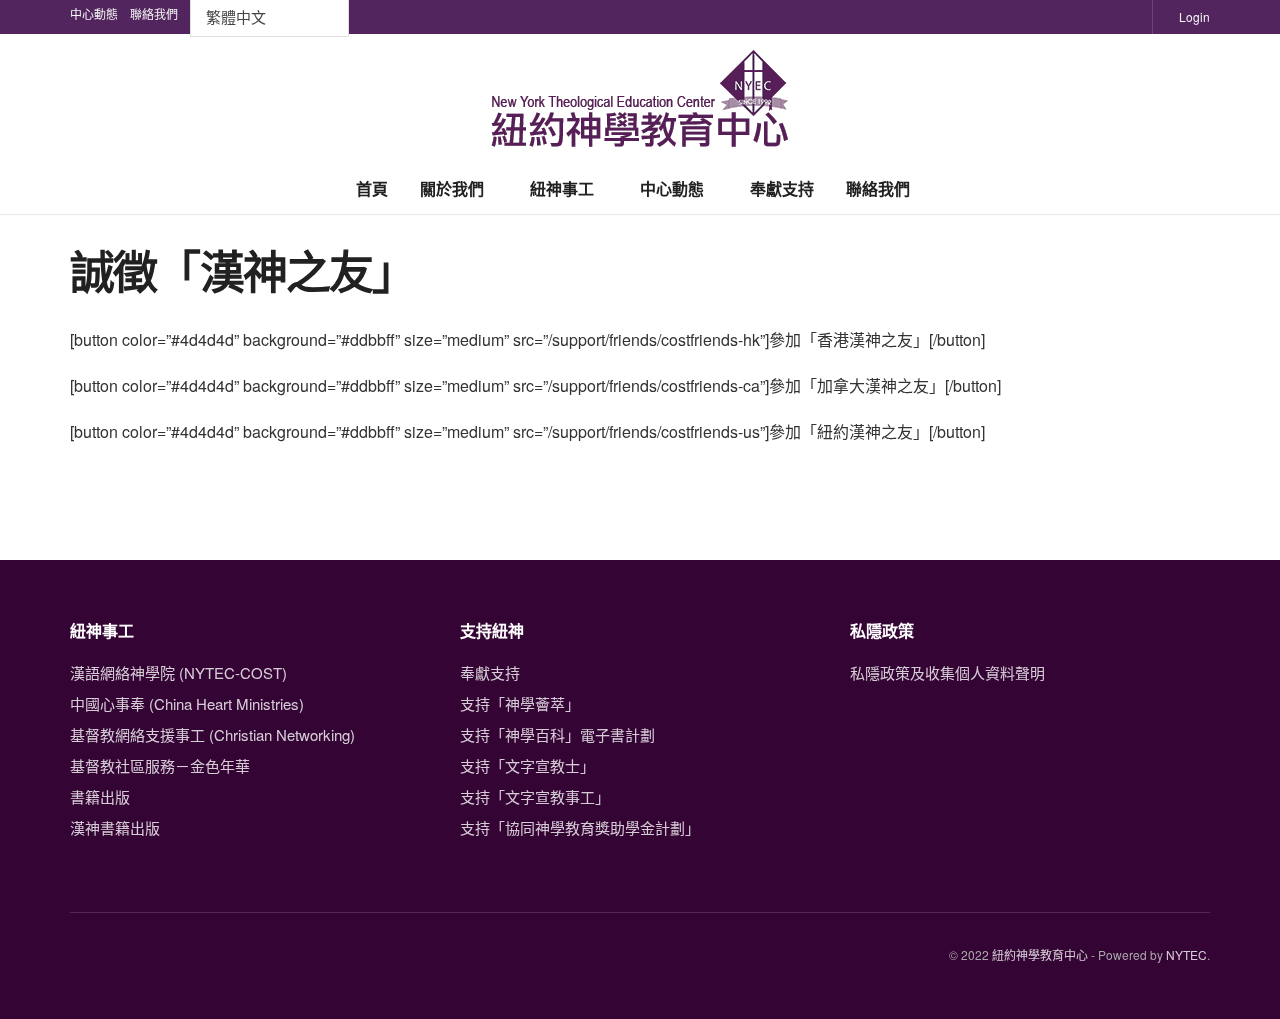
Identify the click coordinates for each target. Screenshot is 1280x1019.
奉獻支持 (782, 188)
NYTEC (1186, 954)
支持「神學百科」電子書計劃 (557, 734)
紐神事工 (562, 188)
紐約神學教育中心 (1040, 954)
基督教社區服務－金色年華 (160, 765)
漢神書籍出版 (115, 827)
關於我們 (452, 188)
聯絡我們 (878, 188)
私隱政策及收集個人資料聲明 (947, 672)
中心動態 (672, 188)
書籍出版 (100, 796)
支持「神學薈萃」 (520, 703)
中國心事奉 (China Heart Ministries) (187, 703)
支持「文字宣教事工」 (535, 796)
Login (1193, 16)
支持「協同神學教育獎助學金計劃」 (580, 827)
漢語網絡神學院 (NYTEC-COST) (178, 672)
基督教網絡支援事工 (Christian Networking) (212, 734)
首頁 (372, 188)
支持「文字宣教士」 (527, 765)
